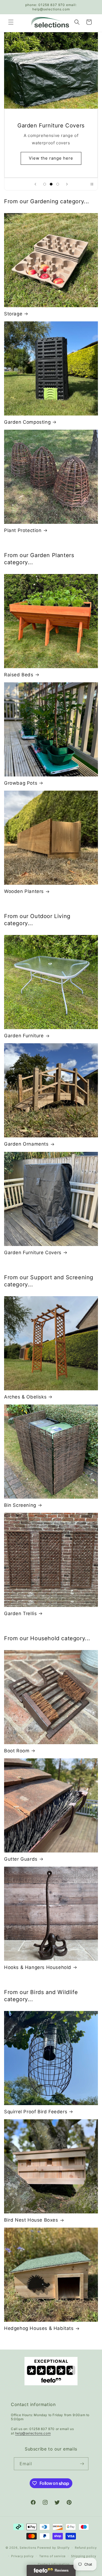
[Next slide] (67, 184)
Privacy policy (22, 2556)
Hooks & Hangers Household (38, 1967)
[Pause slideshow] (92, 184)
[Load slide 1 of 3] (45, 184)
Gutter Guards (21, 1859)
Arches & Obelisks (25, 1397)
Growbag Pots (21, 783)
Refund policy (86, 2548)
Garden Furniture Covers (33, 1253)
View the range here (51, 158)
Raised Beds (19, 675)
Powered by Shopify (53, 2548)
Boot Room (17, 1751)
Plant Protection (23, 530)
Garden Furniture (24, 1036)
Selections (28, 2548)
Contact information (54, 2564)
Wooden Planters (24, 891)
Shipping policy (84, 2556)
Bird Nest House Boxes (31, 2220)
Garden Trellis (20, 1613)
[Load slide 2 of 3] (51, 184)
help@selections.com (33, 2433)
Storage (13, 314)
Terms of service (52, 2556)
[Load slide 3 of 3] (58, 184)
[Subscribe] (82, 2464)
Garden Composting (27, 422)
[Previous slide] (35, 184)
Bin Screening (20, 1505)
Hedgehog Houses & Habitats (39, 2328)
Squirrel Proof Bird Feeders (36, 2112)
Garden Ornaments (26, 1144)
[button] (11, 22)
